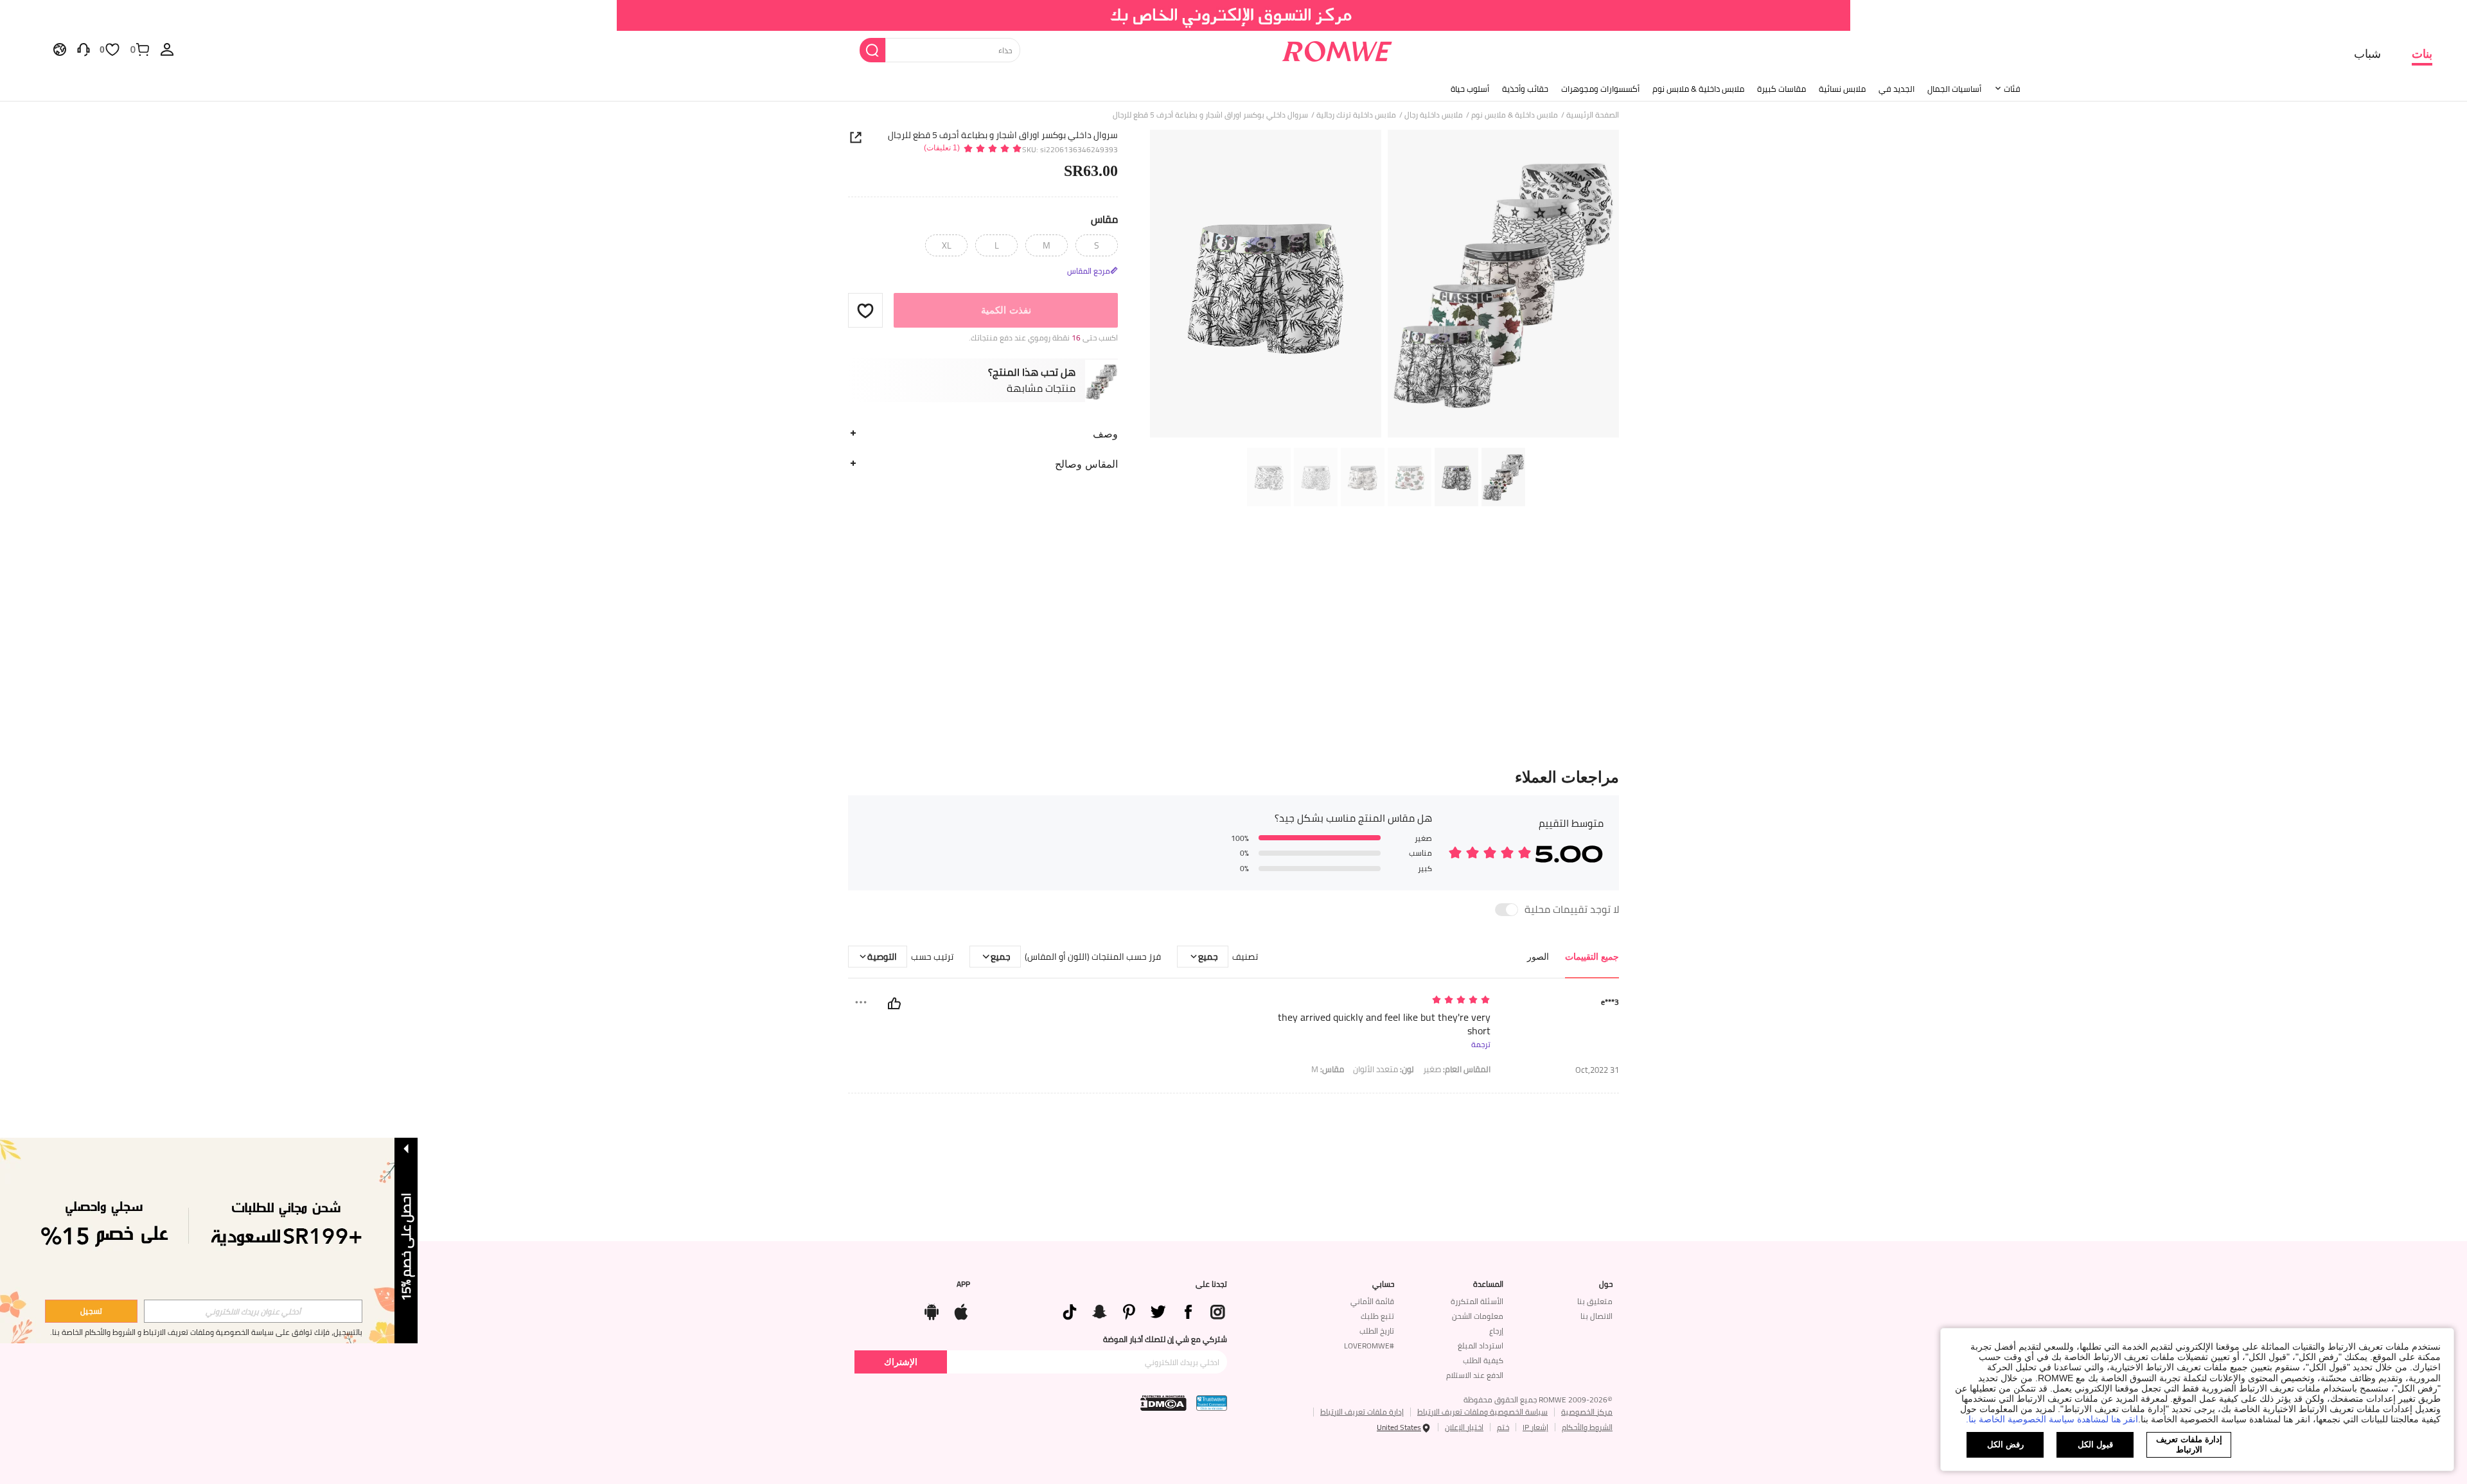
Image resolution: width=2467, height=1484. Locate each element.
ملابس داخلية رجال (1434, 115)
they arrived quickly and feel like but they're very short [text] (1384, 1024)
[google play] (932, 1309)
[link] (1234, 15)
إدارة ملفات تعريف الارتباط (1362, 1412)
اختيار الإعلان (1464, 1427)
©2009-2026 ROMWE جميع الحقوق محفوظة (1538, 1400)
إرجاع (1496, 1331)
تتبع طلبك (1377, 1316)
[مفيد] (894, 1003)
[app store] (961, 1309)
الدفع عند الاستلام (1475, 1375)
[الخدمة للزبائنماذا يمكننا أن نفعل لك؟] (84, 49)
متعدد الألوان (1384, 1069)
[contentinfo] (1138, 1311)
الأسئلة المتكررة (1477, 1301)
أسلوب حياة (1470, 89)
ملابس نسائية (1842, 89)
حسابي (1383, 1284)
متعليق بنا (1595, 1301)
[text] (1381, 1001)
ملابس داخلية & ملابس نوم (1698, 89)
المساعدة (1488, 1284)
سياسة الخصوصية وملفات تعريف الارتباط (1482, 1412)
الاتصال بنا (1596, 1316)
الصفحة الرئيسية (1593, 115)
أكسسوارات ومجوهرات (1600, 89)
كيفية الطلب (1483, 1360)
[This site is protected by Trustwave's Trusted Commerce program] (1212, 1403)
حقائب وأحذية (1525, 89)
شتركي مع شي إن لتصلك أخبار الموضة (1165, 1339)
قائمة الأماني (1372, 1301)
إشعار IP (1535, 1427)
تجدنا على (1211, 1284)
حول (1606, 1284)
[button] (865, 310)
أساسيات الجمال (1954, 89)
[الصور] (1384, 286)
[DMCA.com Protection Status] (1163, 1403)
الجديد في (1897, 89)
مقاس (1104, 219)
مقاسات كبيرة (1782, 89)
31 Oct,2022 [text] (1597, 1070)
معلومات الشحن (1478, 1316)
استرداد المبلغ (1481, 1346)
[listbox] (167, 49)
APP (963, 1284)
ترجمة (1481, 1045)
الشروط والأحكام (1587, 1427)
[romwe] (1337, 49)
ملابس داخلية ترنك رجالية (1356, 115)
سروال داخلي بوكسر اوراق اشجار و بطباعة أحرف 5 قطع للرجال (1003, 135)
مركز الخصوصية (1587, 1412)
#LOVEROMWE (1369, 1346)
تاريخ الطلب (1377, 1331)
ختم (1503, 1427)
